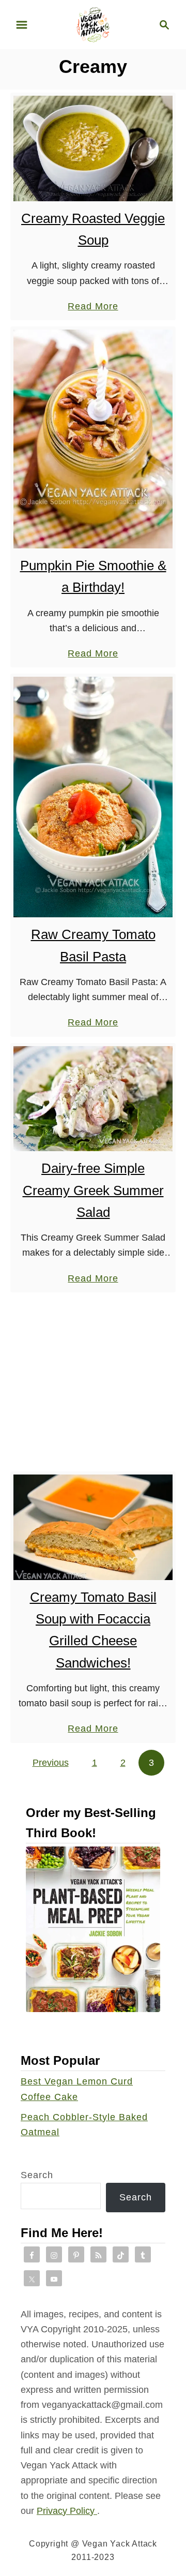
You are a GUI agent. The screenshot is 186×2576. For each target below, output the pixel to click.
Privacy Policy (67, 2511)
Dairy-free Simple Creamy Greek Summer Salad (93, 1190)
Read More (93, 307)
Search (37, 2175)
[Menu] (22, 25)
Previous (51, 1763)
